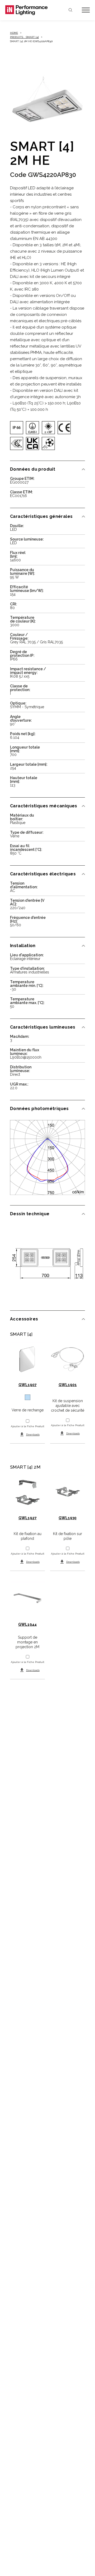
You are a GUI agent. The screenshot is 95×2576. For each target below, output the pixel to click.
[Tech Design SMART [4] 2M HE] (47, 1263)
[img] (17, 428)
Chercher (70, 10)
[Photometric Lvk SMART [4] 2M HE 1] (47, 1157)
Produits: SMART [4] (24, 37)
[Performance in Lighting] (26, 10)
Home (14, 33)
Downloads (33, 1434)
